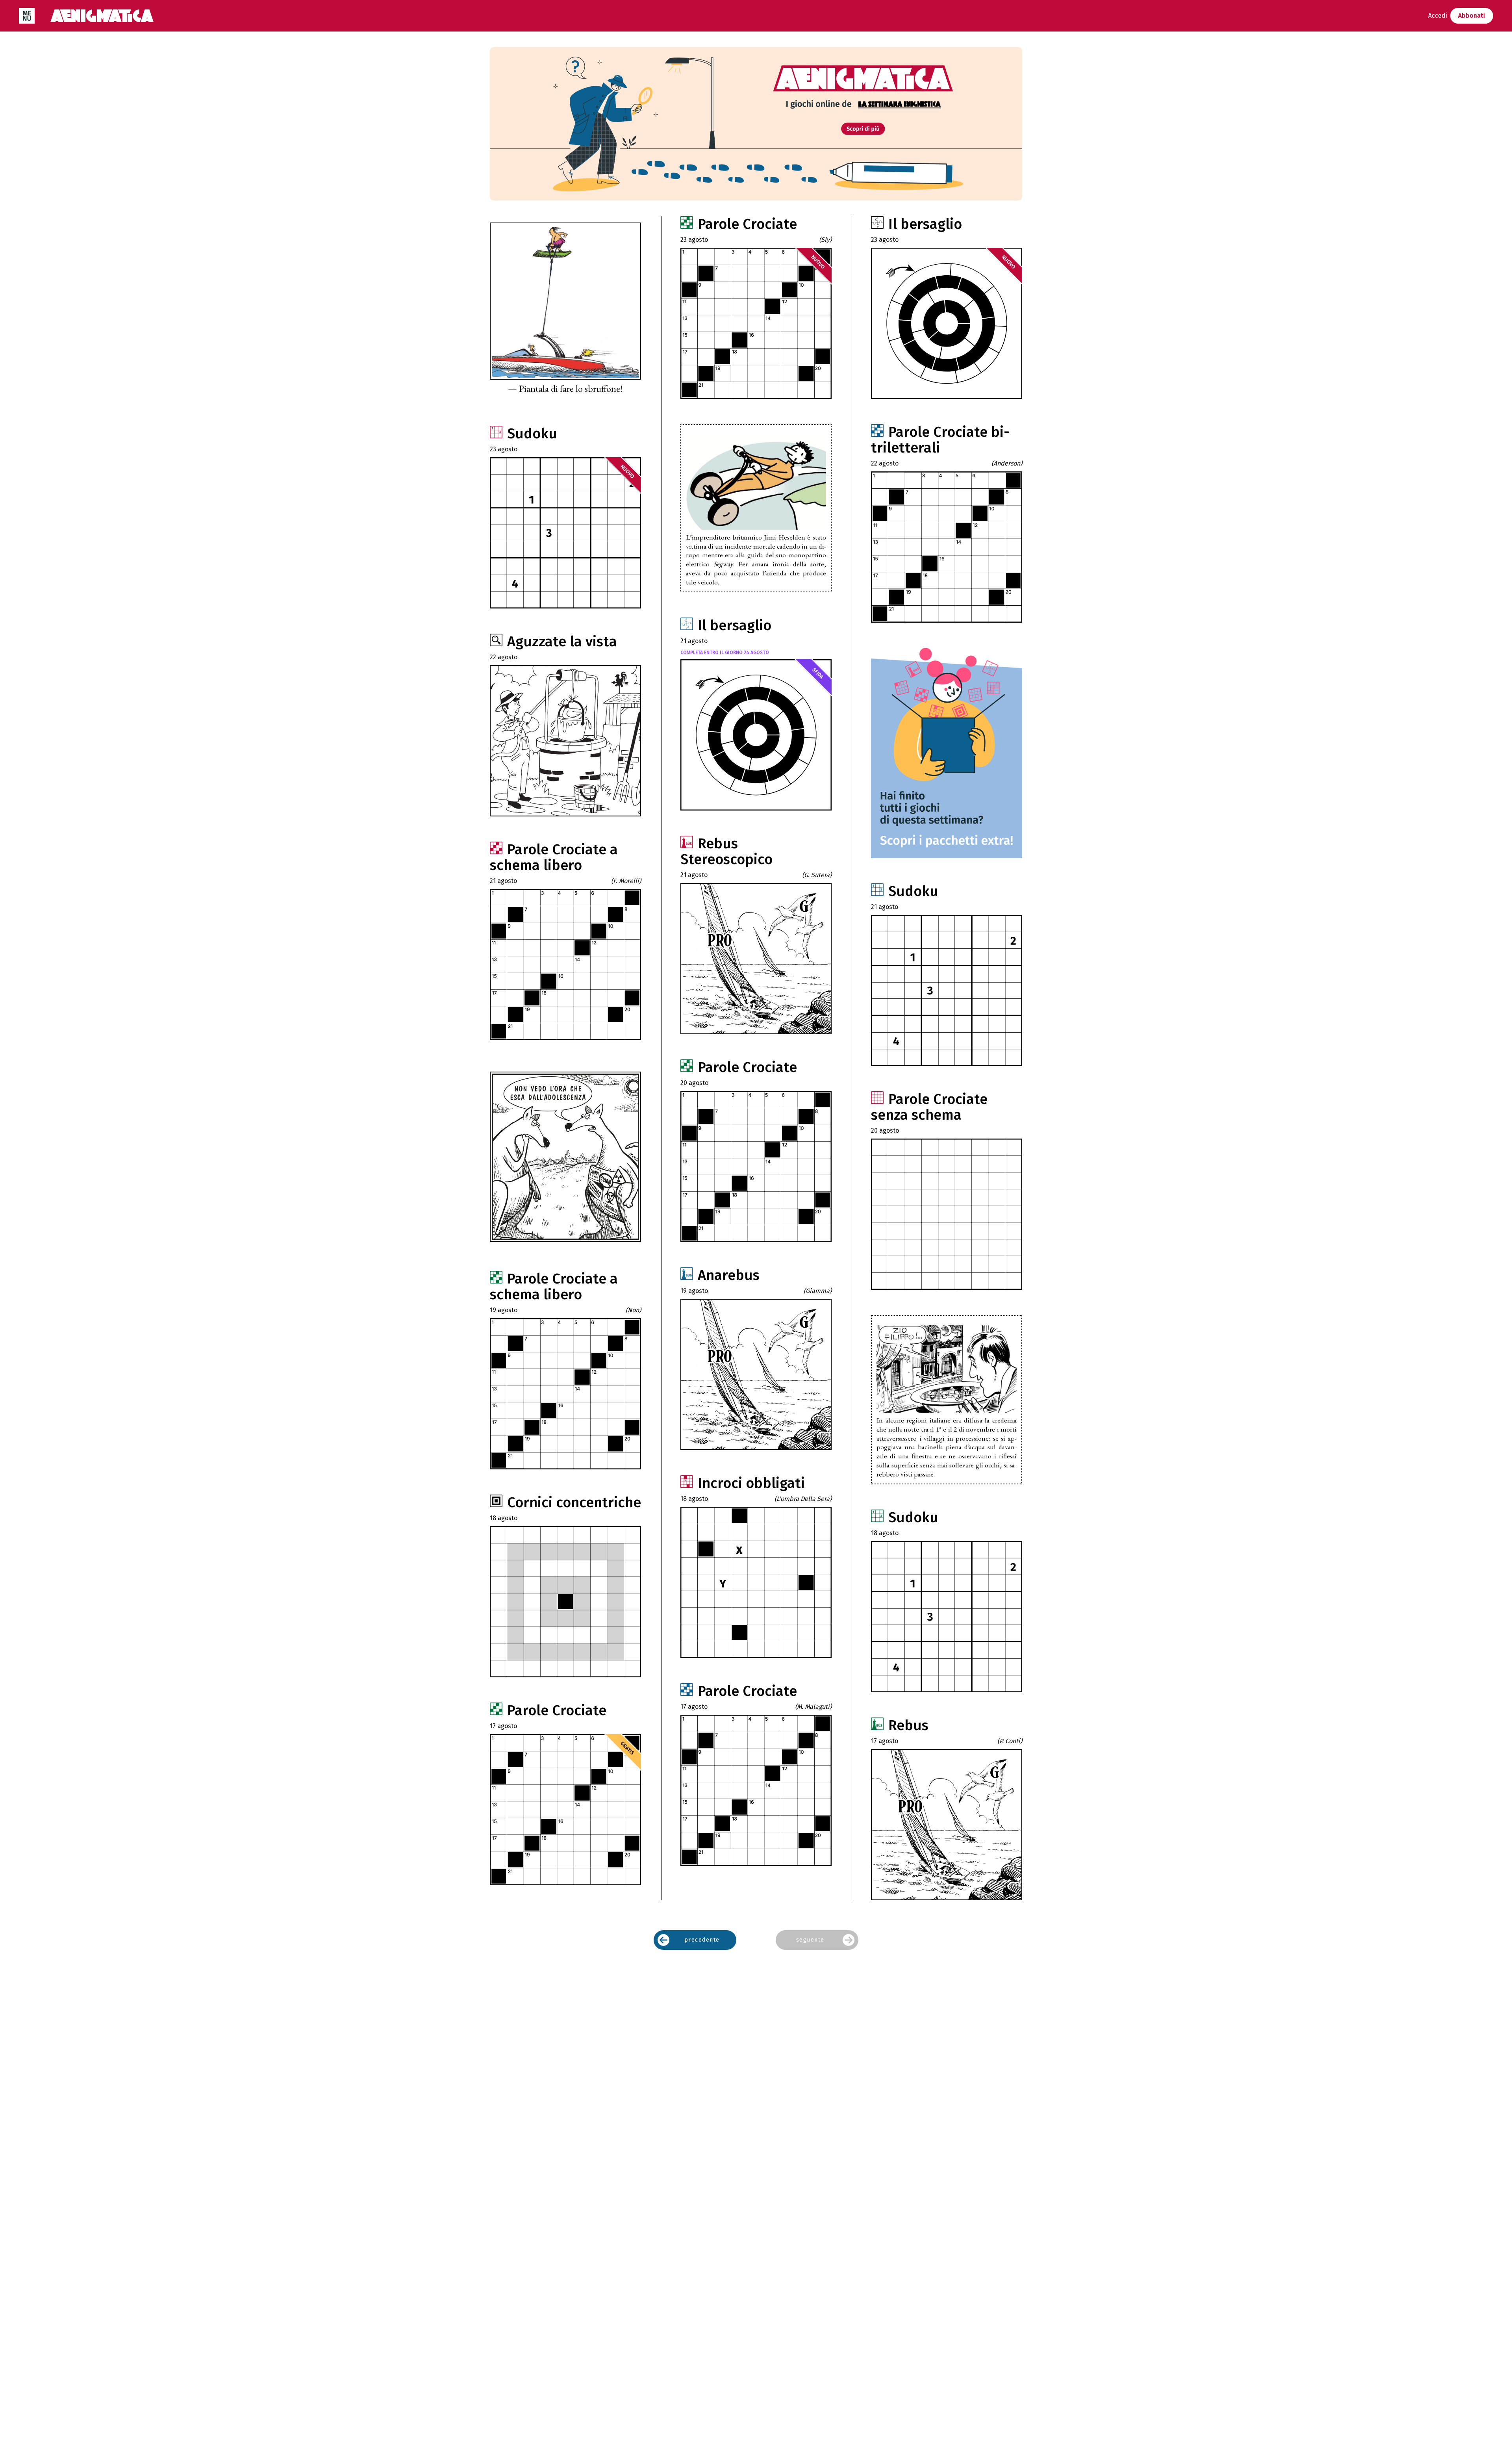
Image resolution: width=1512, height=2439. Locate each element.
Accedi (1438, 16)
